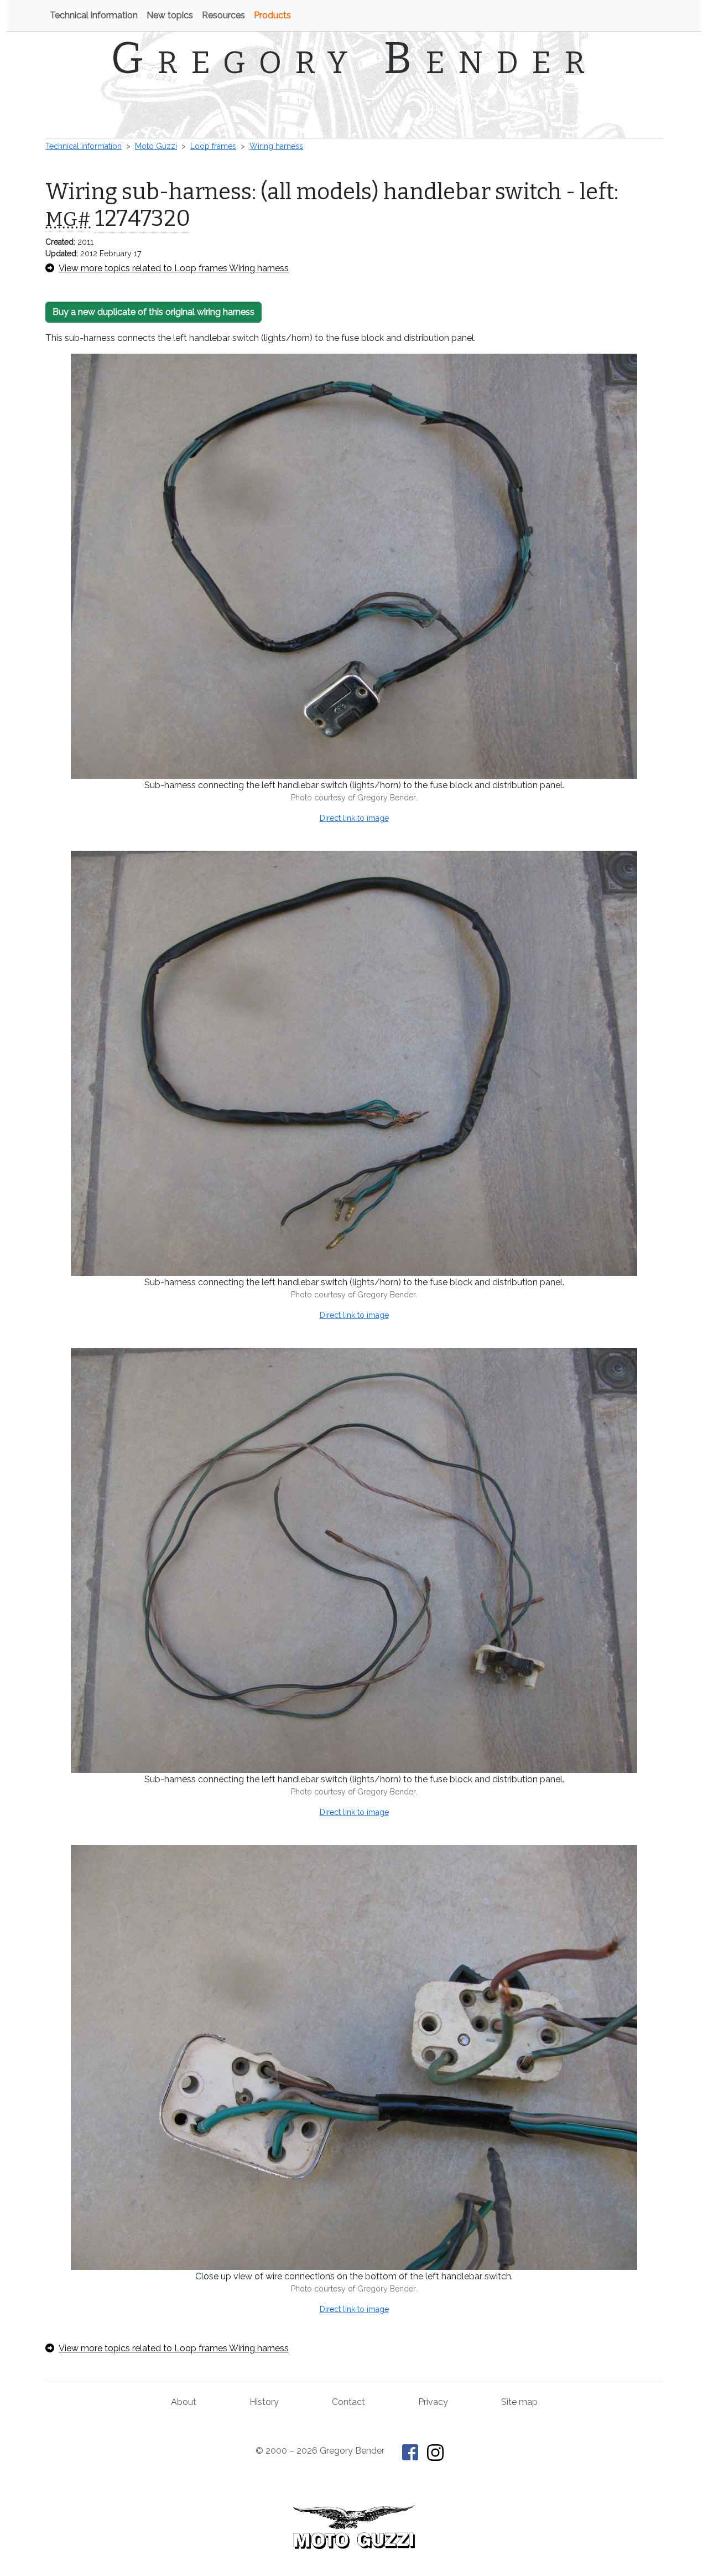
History (264, 2402)
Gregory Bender (354, 58)
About (184, 2402)
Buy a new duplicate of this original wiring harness (153, 312)
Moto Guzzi (156, 146)
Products (272, 15)
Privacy (433, 2402)
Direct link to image (354, 818)
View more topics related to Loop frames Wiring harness (174, 268)
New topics (170, 15)
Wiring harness (276, 146)
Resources (223, 15)
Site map (519, 2402)
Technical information (94, 15)
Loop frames (213, 146)
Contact (348, 2402)
